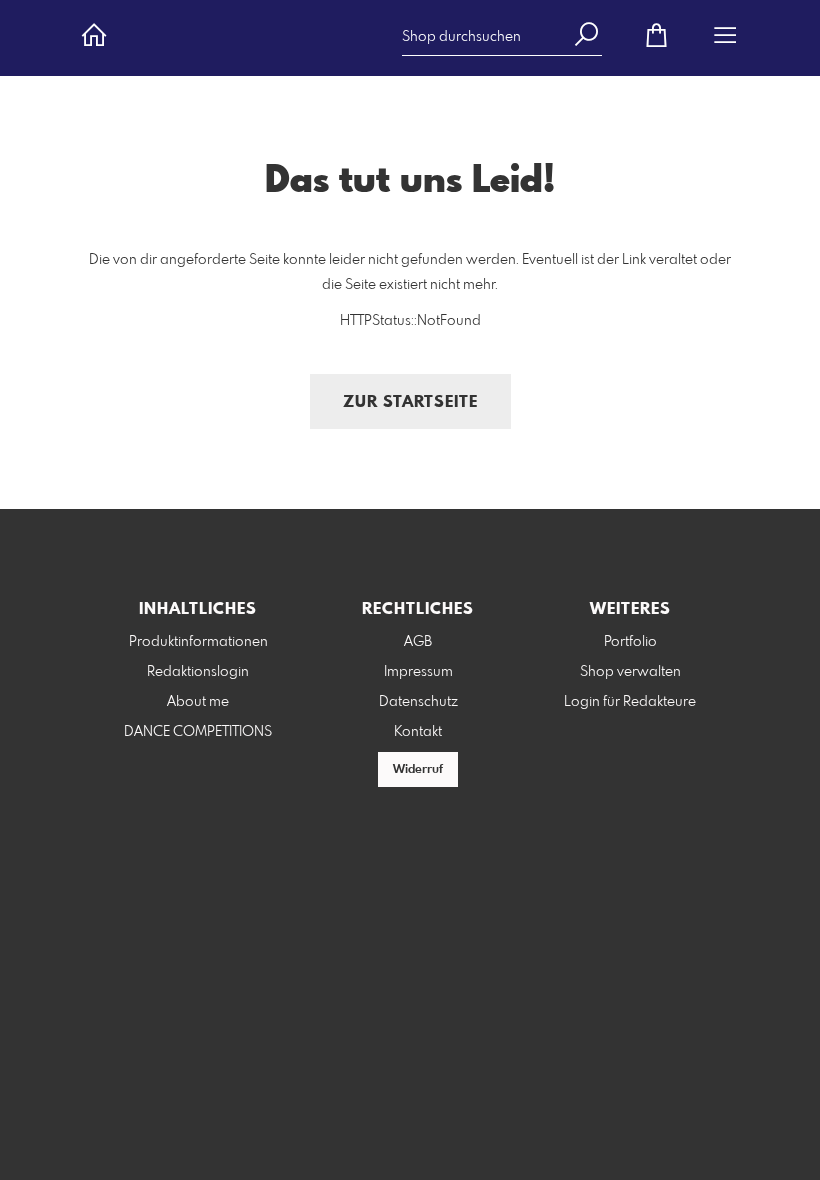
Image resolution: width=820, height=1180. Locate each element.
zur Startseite (410, 402)
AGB (418, 642)
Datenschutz (418, 702)
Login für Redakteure (630, 702)
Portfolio (630, 642)
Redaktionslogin (198, 672)
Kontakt (418, 732)
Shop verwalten (630, 672)
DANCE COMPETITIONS (198, 732)
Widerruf (418, 770)
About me (198, 702)
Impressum (418, 672)
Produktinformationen (198, 642)
